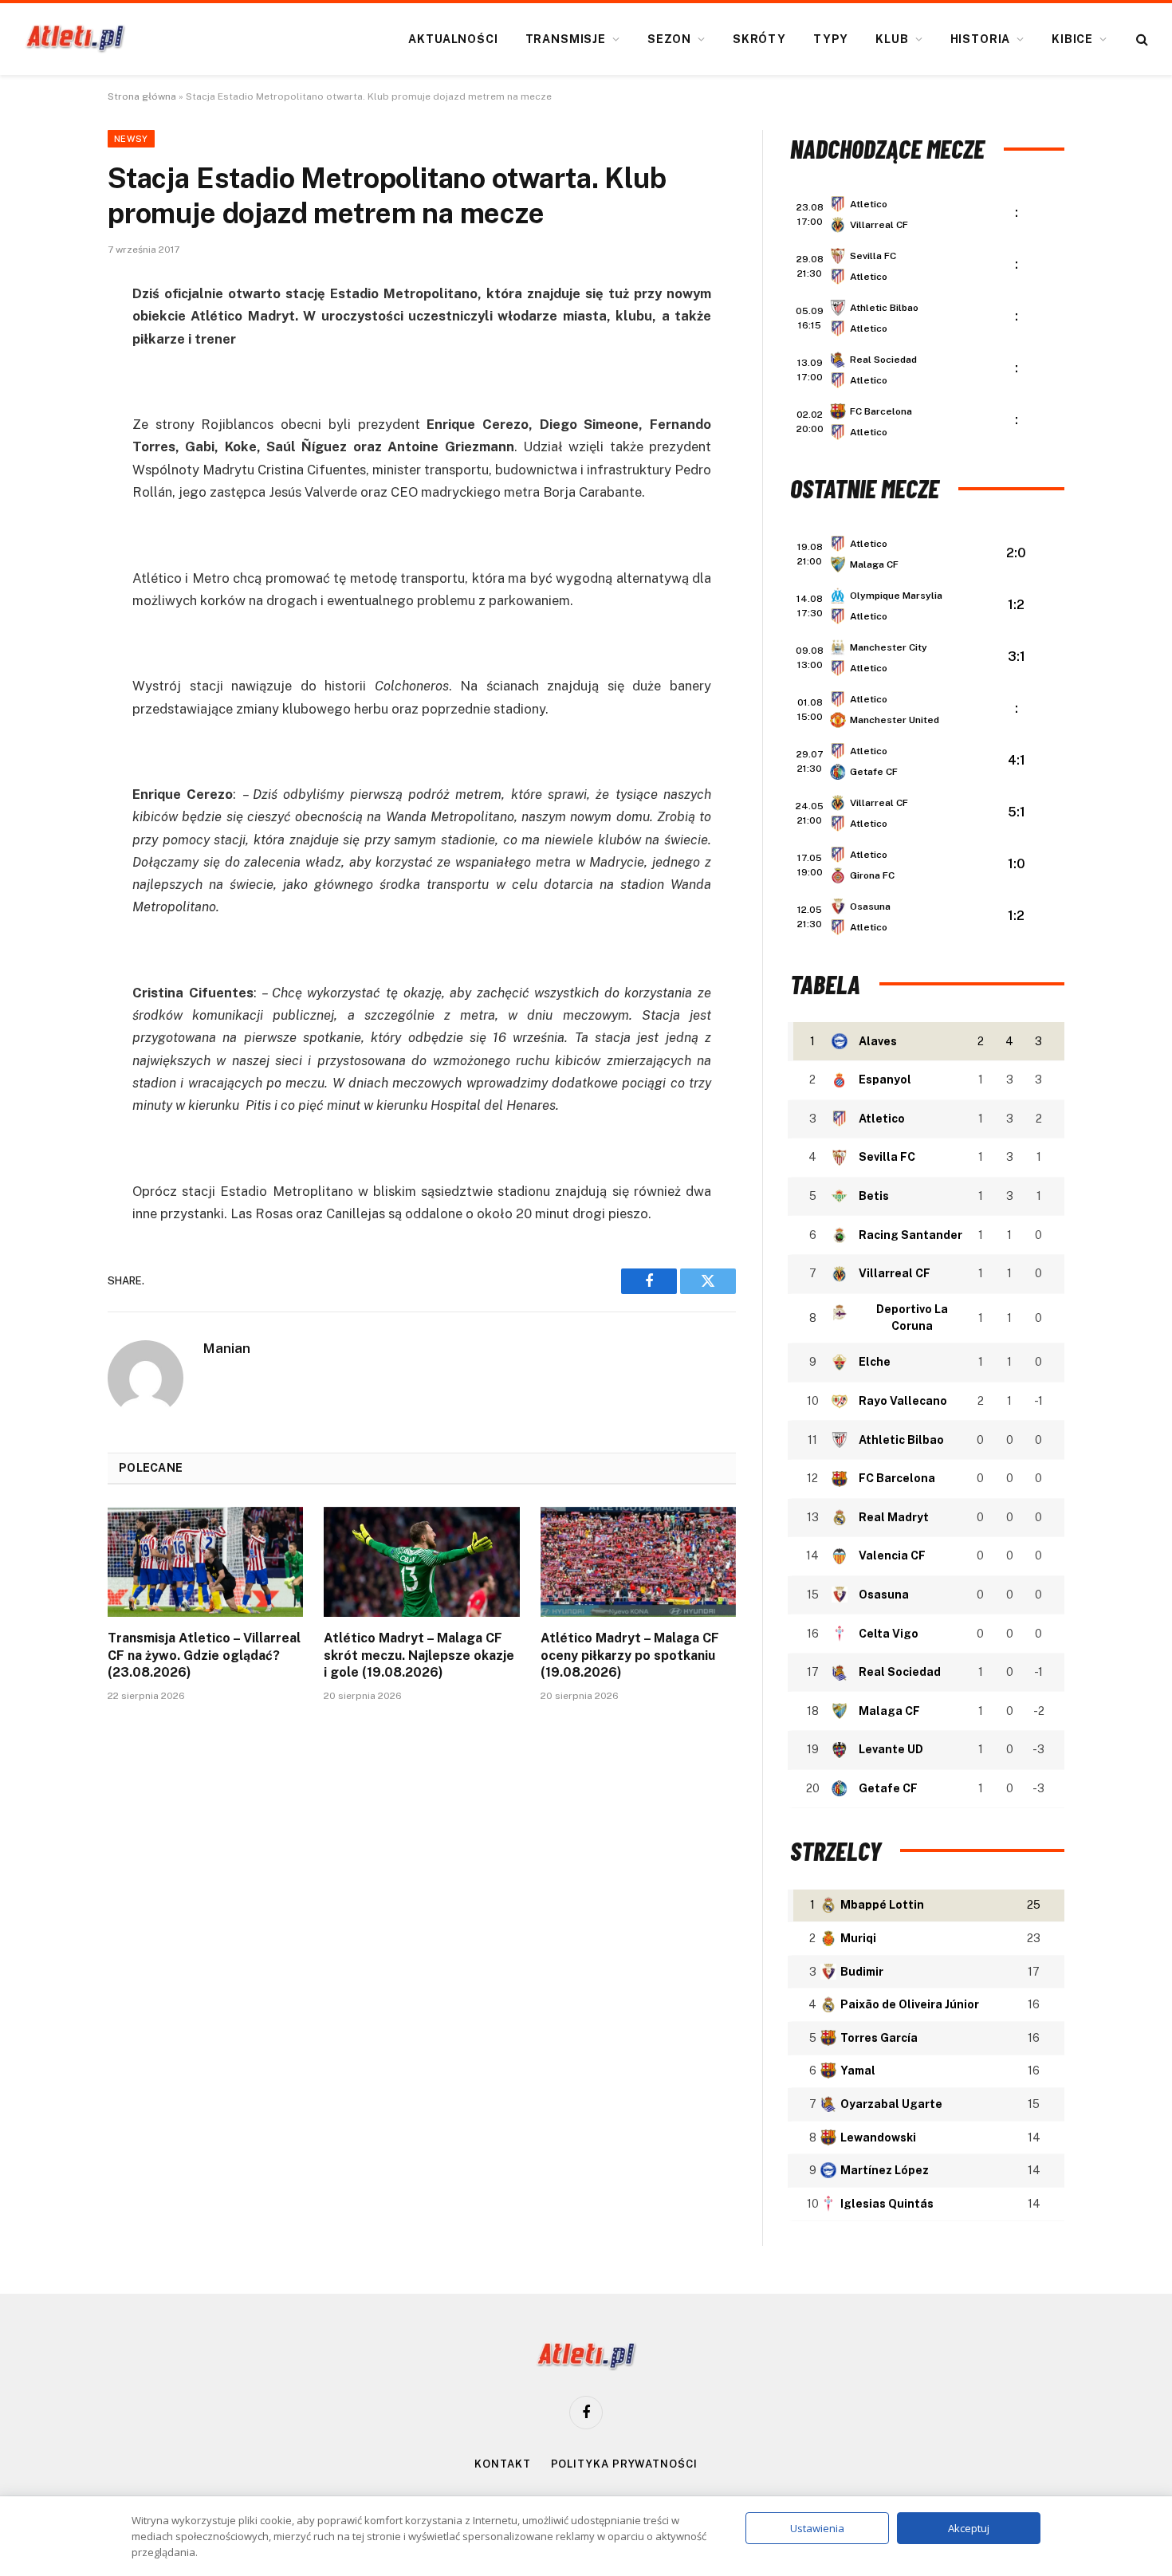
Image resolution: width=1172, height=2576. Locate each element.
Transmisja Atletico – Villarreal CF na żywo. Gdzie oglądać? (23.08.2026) (204, 1656)
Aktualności (453, 39)
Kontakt (502, 2464)
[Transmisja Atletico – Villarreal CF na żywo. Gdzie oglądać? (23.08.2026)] (205, 1562)
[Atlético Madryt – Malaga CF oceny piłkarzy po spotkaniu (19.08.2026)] (638, 1562)
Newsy (131, 139)
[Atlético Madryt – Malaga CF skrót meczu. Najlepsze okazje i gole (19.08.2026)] (421, 1562)
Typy (831, 39)
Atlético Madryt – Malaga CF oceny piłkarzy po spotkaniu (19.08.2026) (630, 1656)
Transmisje (566, 39)
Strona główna (142, 96)
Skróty (759, 39)
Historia (981, 39)
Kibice (1072, 39)
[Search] (1141, 39)
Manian (227, 1348)
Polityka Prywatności (624, 2464)
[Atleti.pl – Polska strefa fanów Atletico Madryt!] (75, 39)
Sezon (669, 39)
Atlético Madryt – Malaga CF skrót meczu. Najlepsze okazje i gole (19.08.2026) (419, 1656)
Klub (892, 39)
